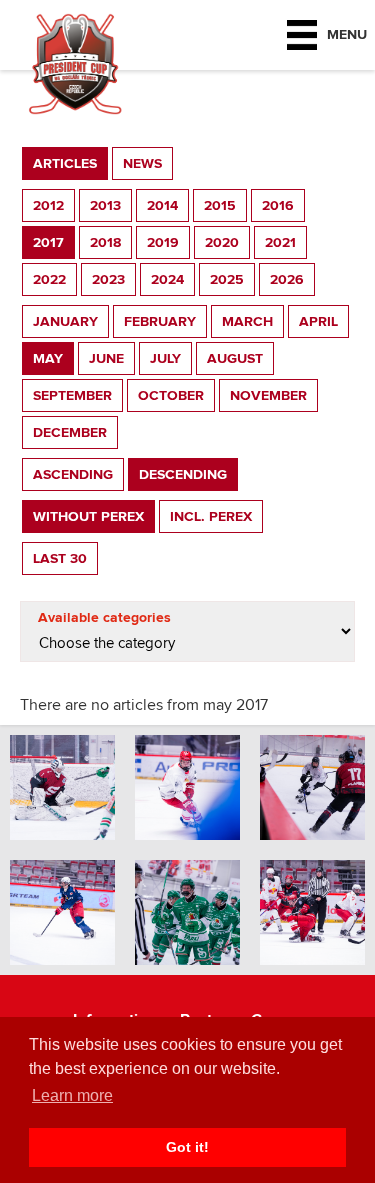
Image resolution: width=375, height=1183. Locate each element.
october (171, 395)
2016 (278, 205)
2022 (49, 279)
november (268, 395)
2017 (48, 242)
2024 (167, 279)
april (318, 321)
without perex (88, 516)
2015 (220, 205)
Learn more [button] (72, 1095)
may (48, 358)
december (70, 432)
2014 (162, 205)
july (165, 358)
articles (65, 163)
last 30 (60, 558)
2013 (105, 205)
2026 (287, 279)
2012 (48, 205)
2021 (280, 242)
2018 (105, 242)
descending (183, 474)
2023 (108, 279)
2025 (227, 279)
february (160, 321)
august (235, 358)
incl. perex (211, 516)
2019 (163, 242)
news (142, 163)
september (72, 395)
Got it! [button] (187, 1147)
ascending (73, 474)
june (106, 358)
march (247, 321)
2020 (222, 242)
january (65, 321)
